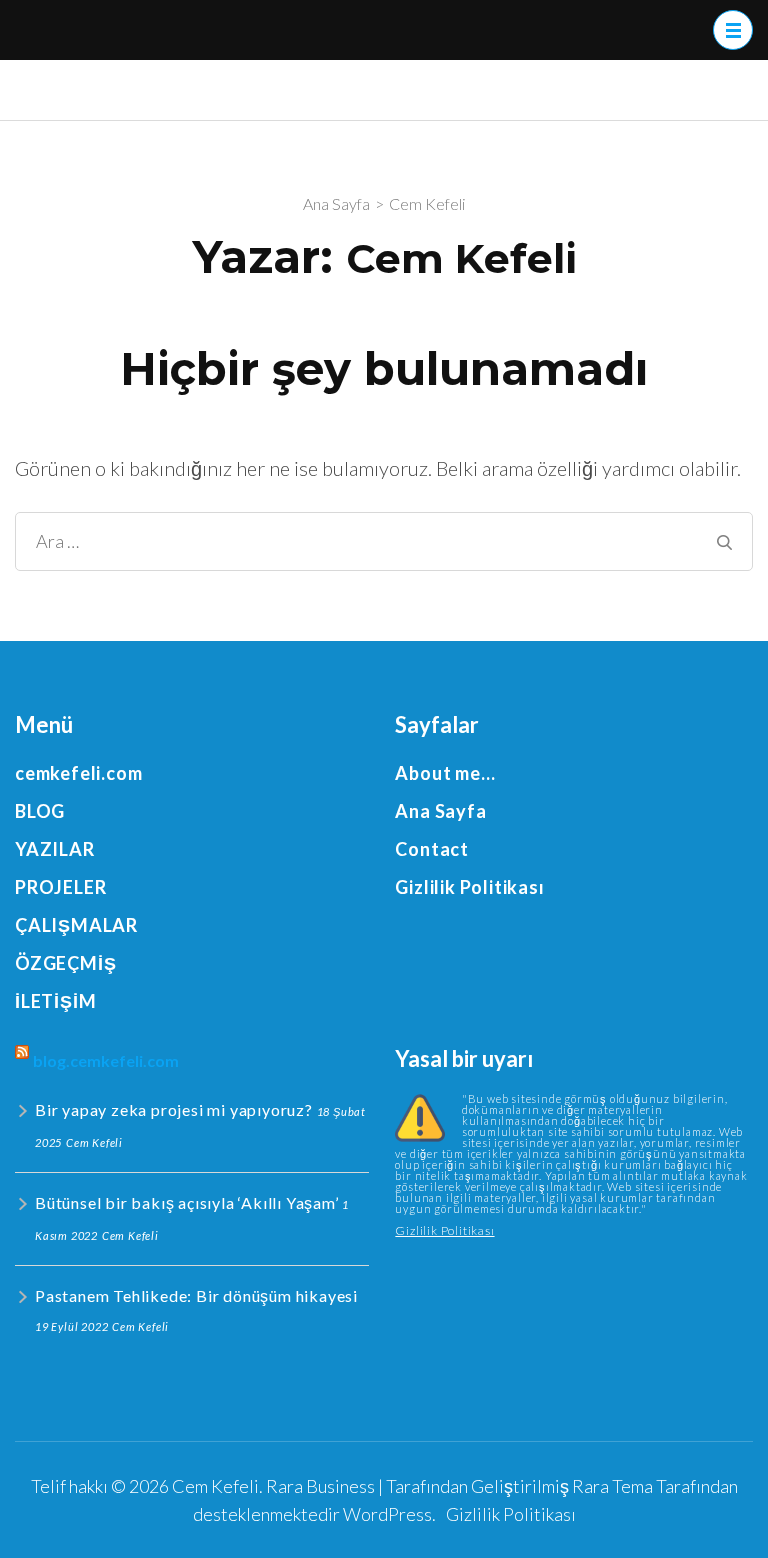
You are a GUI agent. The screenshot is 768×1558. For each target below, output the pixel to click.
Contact (432, 849)
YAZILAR (55, 849)
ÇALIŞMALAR (76, 925)
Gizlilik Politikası (469, 887)
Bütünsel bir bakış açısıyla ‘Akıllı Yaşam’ (187, 1202)
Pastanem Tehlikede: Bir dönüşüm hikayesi (196, 1295)
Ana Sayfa (440, 811)
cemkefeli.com (78, 773)
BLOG (40, 811)
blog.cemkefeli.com (106, 1060)
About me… (445, 773)
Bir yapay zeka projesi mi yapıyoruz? (174, 1109)
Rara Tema (612, 1486)
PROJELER (60, 887)
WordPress (387, 1514)
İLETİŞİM (55, 1001)
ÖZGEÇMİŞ (65, 963)
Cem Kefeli (215, 1486)
